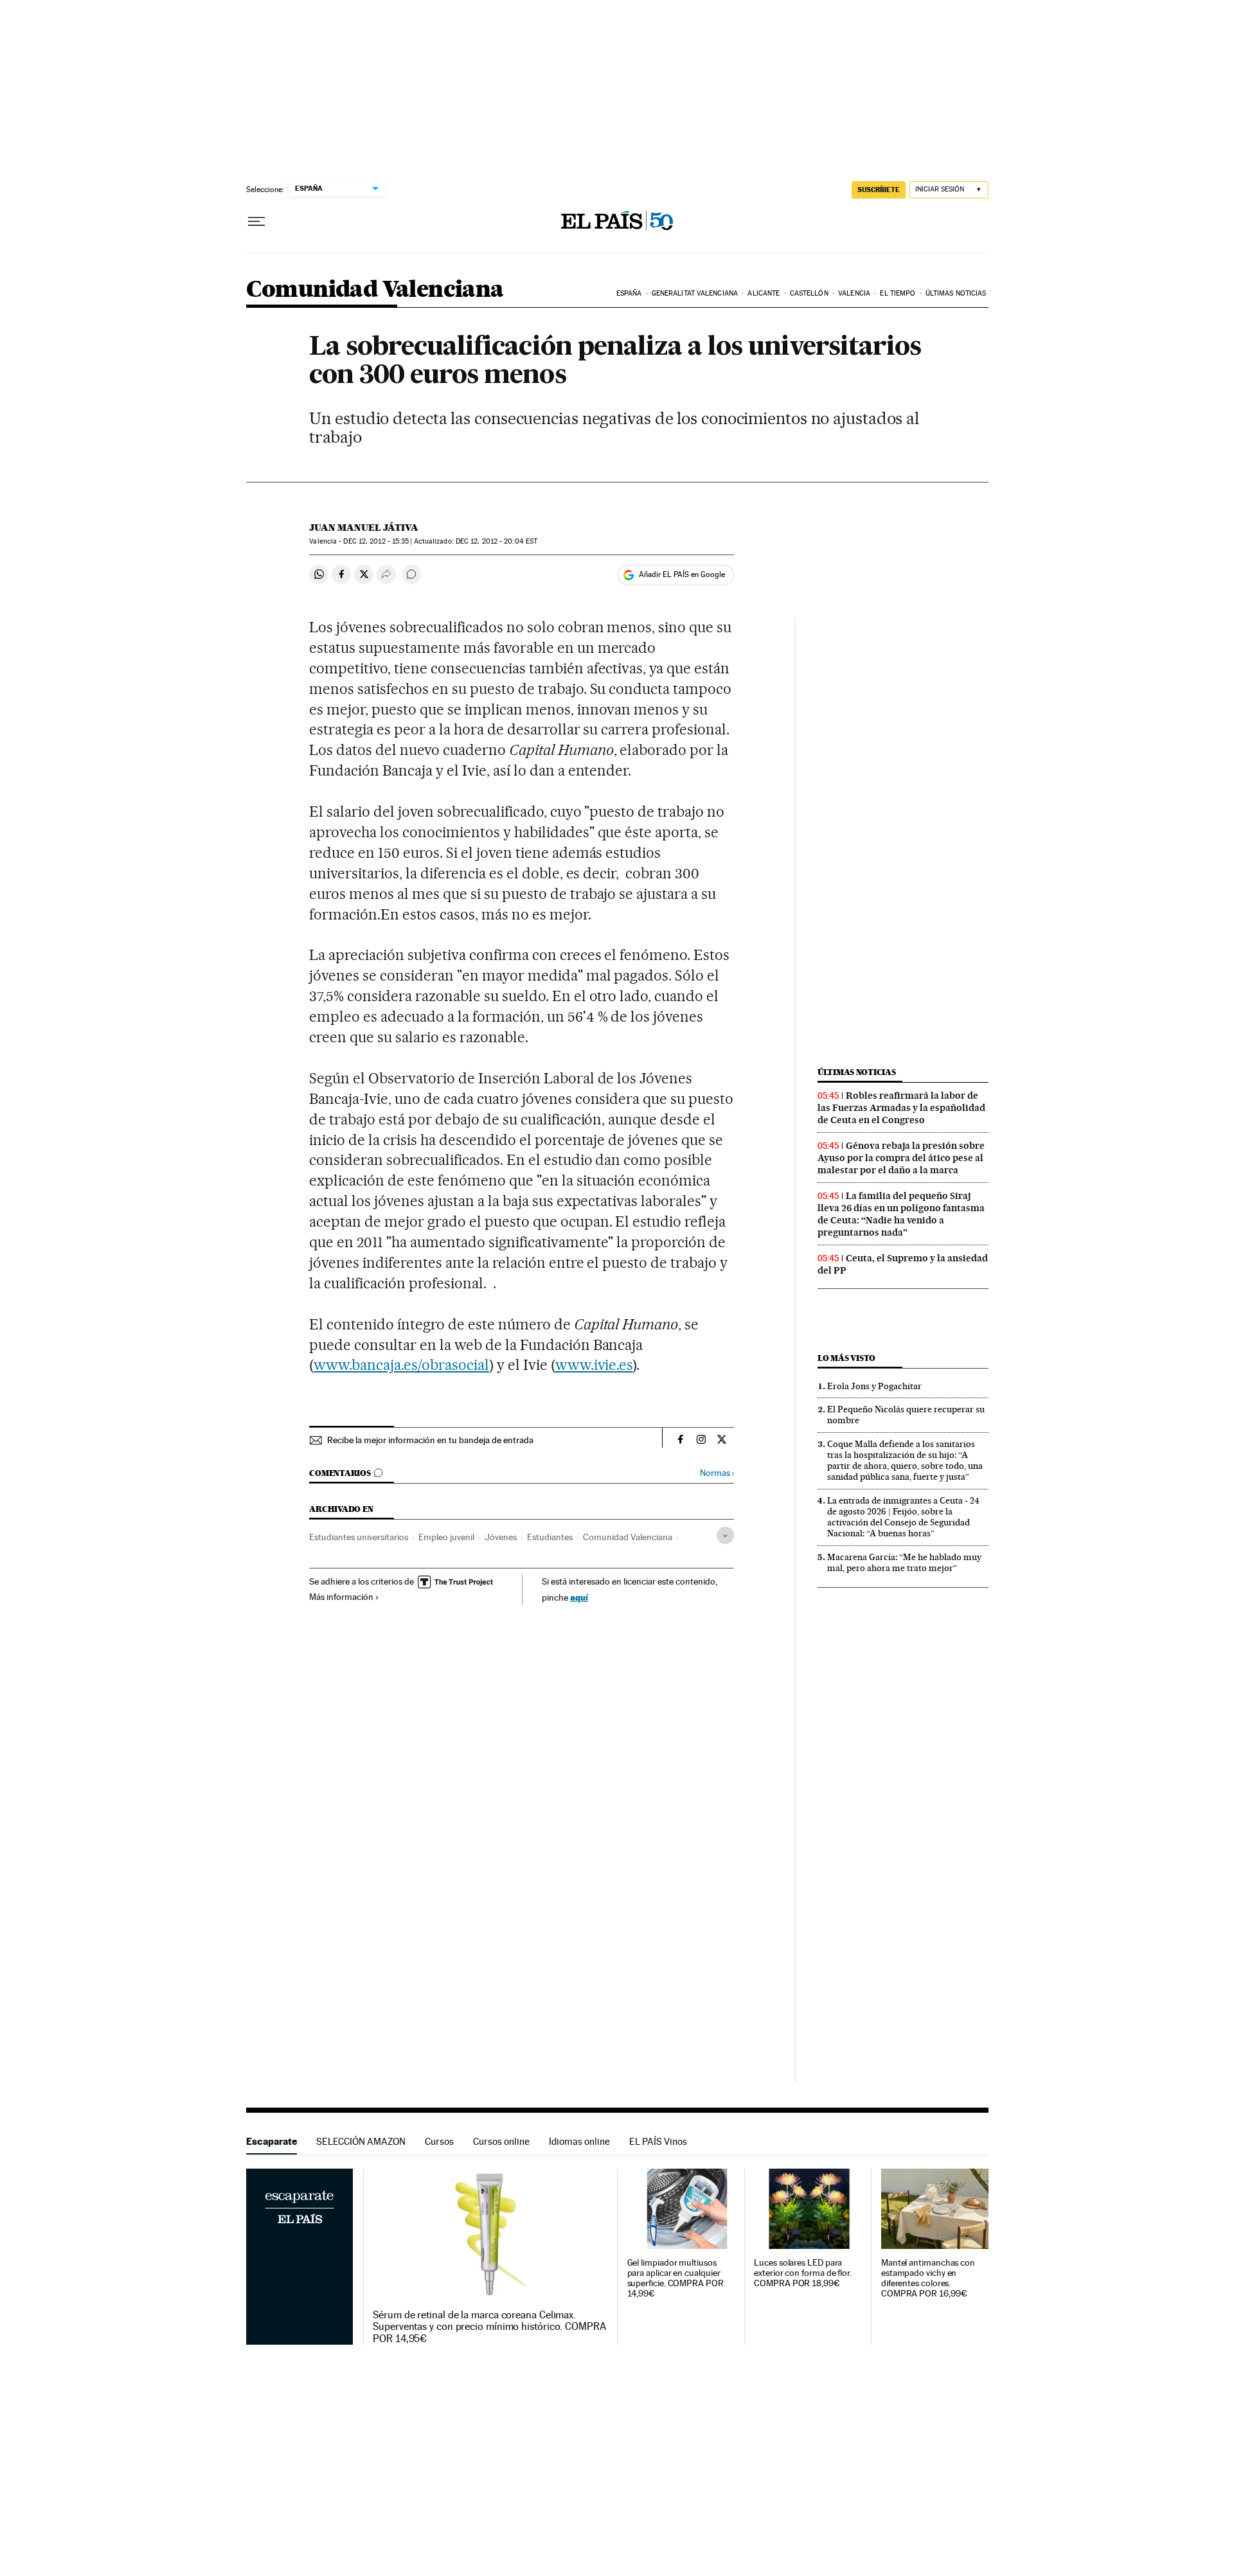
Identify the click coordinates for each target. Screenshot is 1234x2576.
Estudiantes (550, 1537)
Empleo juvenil (446, 1537)
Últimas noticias (956, 293)
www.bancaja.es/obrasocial (401, 1365)
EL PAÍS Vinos (658, 2141)
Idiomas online (579, 2141)
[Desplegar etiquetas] (725, 1535)
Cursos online (501, 2141)
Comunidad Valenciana (375, 290)
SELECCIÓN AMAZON (361, 2141)
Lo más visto (846, 1358)
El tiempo (898, 293)
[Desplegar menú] (256, 222)
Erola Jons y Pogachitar (874, 1386)
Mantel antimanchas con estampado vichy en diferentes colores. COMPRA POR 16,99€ (928, 2278)
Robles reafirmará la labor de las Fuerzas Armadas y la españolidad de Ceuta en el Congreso (901, 1108)
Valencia (854, 293)
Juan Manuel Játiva (364, 528)
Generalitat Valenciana (695, 293)
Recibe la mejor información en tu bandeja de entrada (430, 1440)
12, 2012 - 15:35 (376, 541)
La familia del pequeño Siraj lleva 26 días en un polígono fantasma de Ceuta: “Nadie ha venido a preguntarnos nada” (901, 1214)
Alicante (764, 293)
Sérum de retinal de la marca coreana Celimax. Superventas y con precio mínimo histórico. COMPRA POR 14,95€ (489, 2327)
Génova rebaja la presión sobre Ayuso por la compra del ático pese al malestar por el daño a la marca (901, 1158)
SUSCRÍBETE (879, 190)
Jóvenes (501, 1537)
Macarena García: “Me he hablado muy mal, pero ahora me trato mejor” (904, 1562)
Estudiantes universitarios (359, 1537)
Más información (341, 1597)
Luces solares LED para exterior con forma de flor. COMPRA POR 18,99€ (803, 2273)
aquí (579, 1597)
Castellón (809, 293)
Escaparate (272, 2141)
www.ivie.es (594, 1365)
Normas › (717, 1473)
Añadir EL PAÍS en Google (682, 574)
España (629, 293)
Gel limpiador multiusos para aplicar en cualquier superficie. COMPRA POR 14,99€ (675, 2278)
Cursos (439, 2141)
